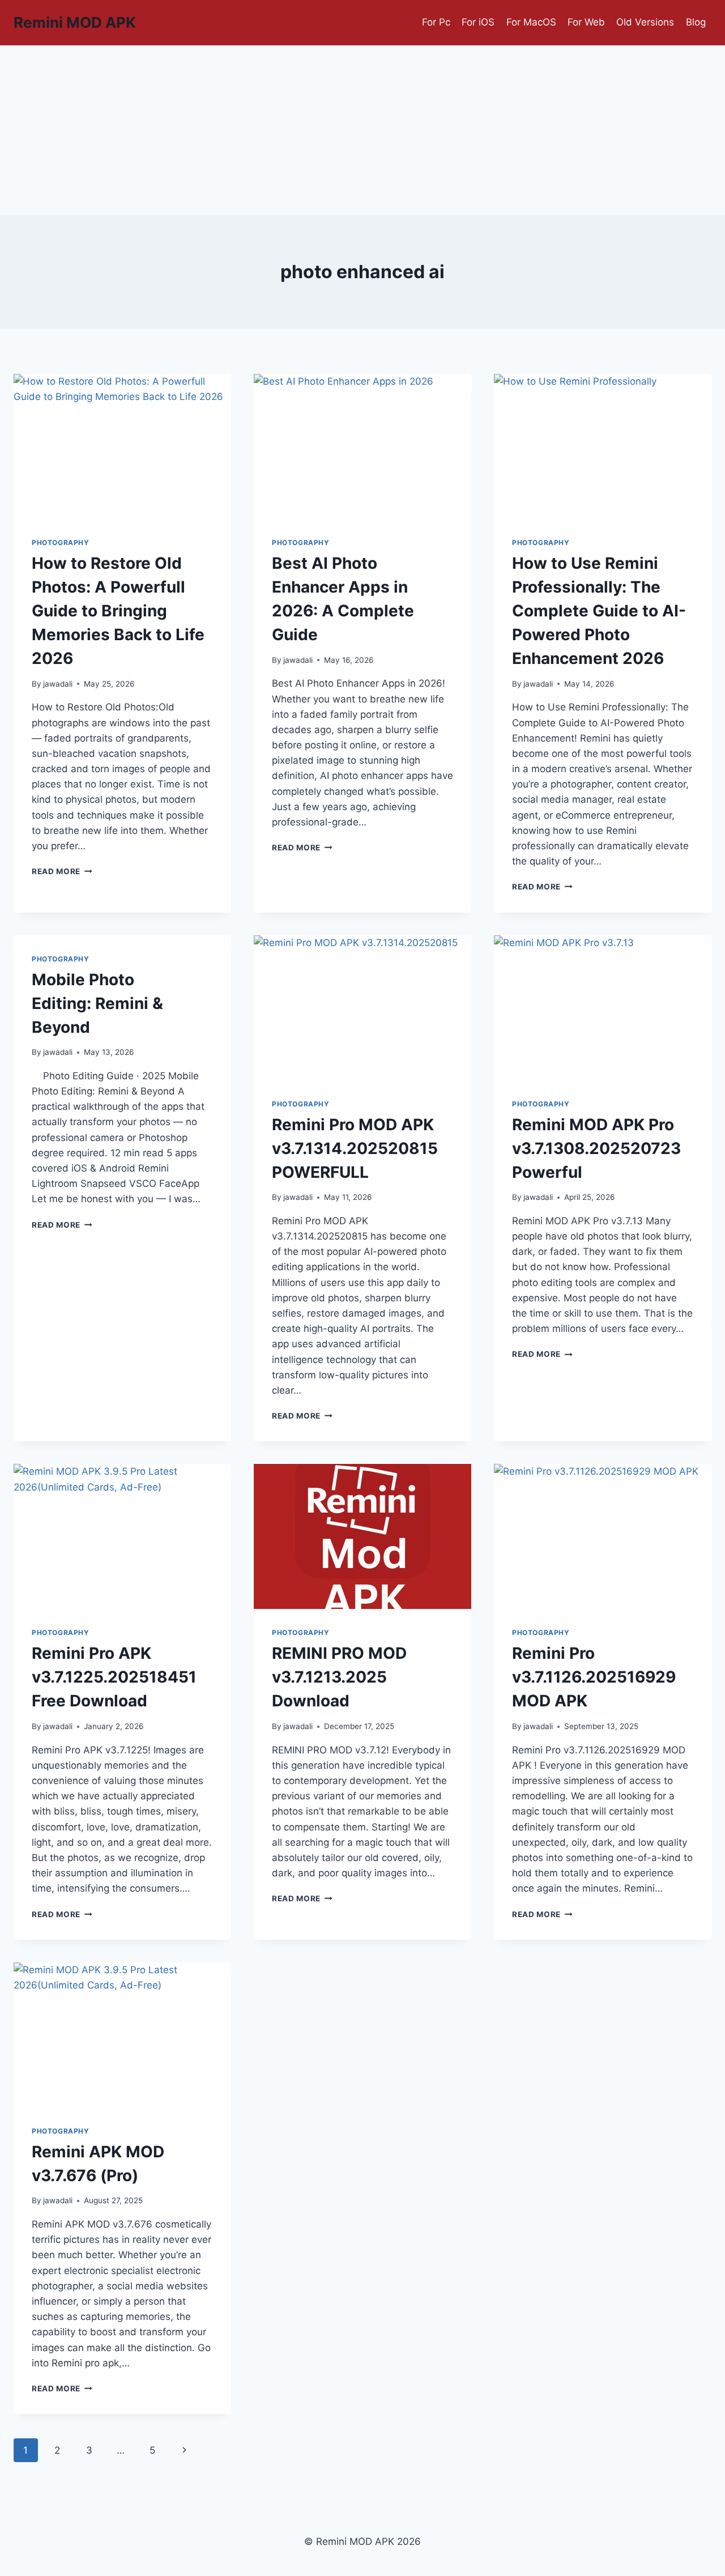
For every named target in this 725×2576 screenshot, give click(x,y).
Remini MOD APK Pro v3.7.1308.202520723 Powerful (596, 1148)
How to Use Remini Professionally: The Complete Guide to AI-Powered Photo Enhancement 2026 (599, 611)
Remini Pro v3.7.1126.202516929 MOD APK (594, 1677)
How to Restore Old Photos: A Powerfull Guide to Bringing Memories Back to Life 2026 (118, 611)
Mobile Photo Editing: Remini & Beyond (97, 1003)
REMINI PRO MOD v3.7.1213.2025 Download (339, 1677)
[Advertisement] (362, 130)
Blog (696, 22)
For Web (586, 22)
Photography (61, 542)
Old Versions (645, 22)
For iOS (478, 22)
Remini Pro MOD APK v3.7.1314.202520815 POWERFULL (355, 1148)
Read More (62, 871)
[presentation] (122, 446)
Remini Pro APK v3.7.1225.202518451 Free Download (114, 1677)
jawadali (58, 684)
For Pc (436, 22)
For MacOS (531, 22)
